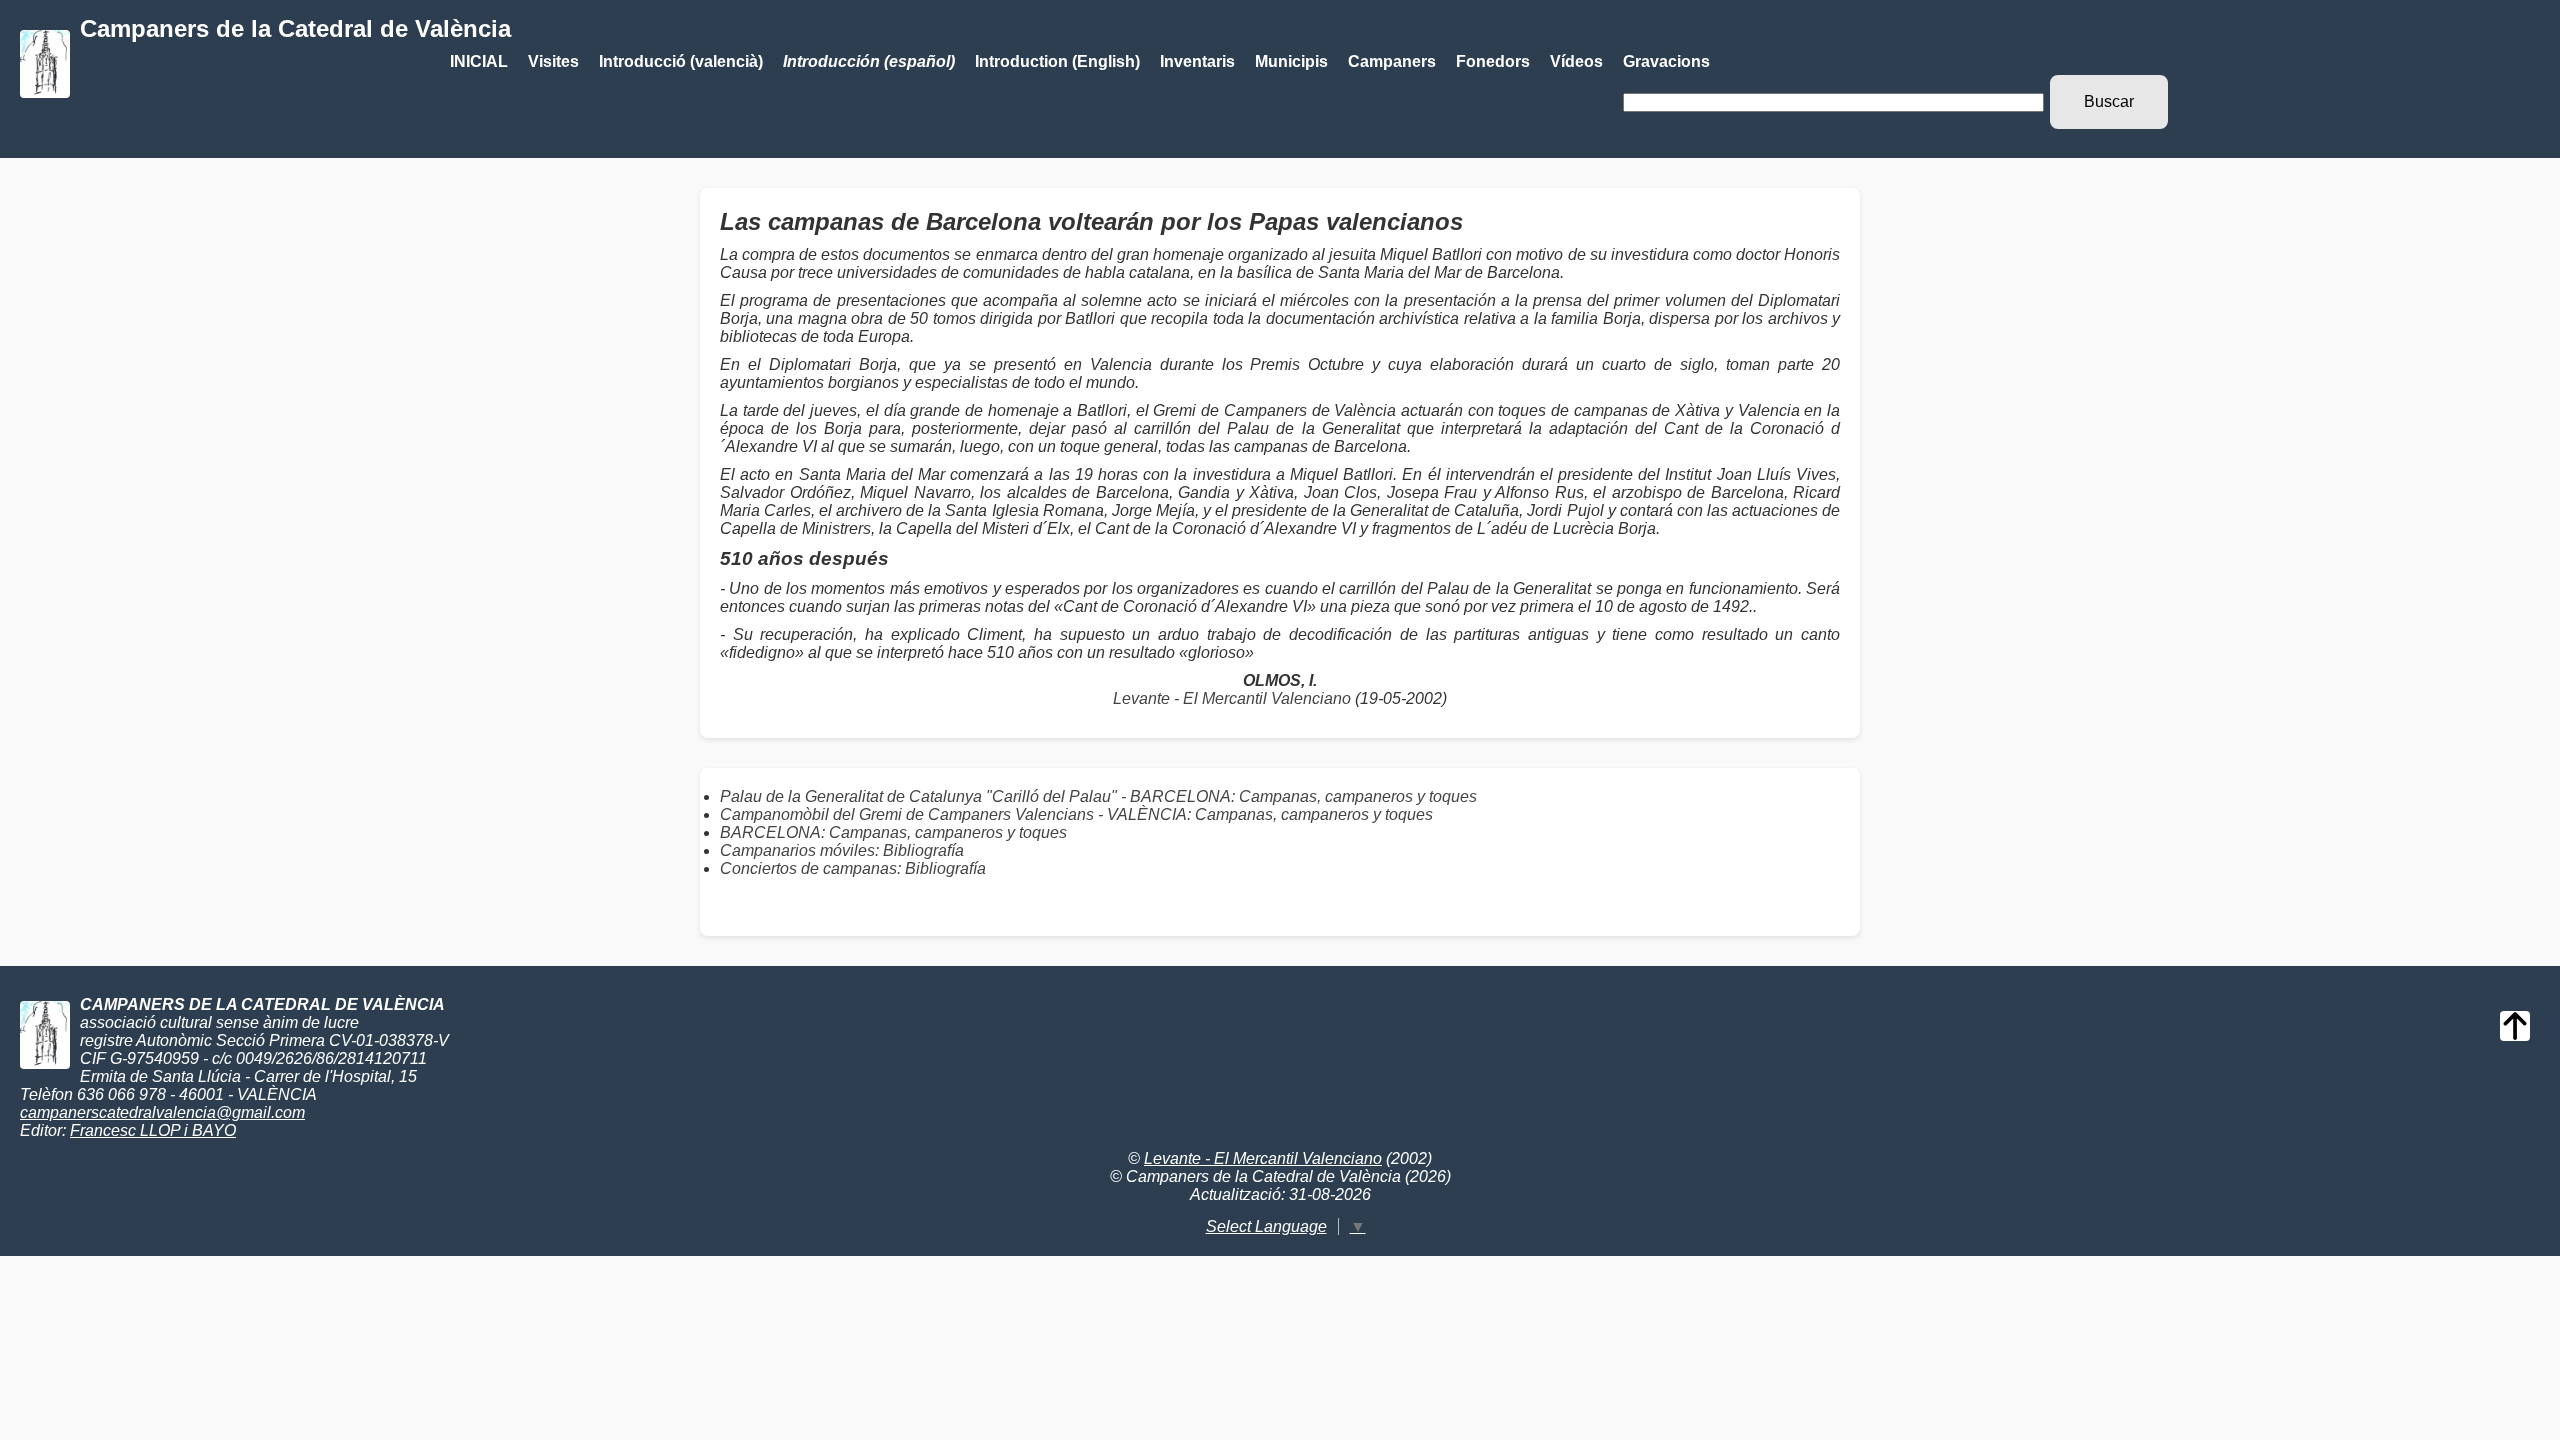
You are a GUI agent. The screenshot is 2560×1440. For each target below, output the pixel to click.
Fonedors (1493, 61)
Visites (553, 61)
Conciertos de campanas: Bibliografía (853, 868)
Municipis (1291, 61)
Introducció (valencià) (681, 61)
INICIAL (479, 61)
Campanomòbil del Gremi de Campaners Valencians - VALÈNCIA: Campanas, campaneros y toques (1076, 814)
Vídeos (1576, 61)
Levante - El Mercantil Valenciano (1232, 698)
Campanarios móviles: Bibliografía (842, 850)
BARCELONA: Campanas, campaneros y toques (893, 832)
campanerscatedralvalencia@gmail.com (162, 1112)
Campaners (1392, 61)
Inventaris (1197, 61)
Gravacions (1666, 61)
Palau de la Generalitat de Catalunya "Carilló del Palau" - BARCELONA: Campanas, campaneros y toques (1098, 796)
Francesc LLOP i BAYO (153, 1130)
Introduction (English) (1057, 61)
